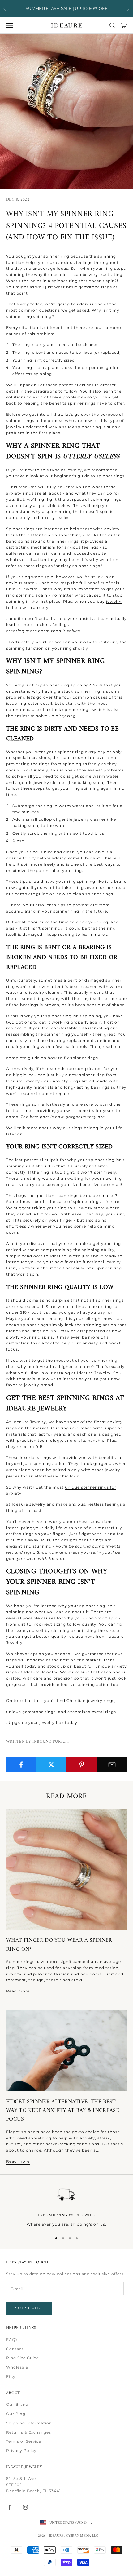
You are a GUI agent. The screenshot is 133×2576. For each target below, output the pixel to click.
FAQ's (12, 2340)
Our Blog (16, 2414)
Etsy (11, 2376)
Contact (15, 2349)
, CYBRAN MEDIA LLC (81, 2536)
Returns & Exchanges (29, 2432)
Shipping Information (29, 2423)
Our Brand (17, 2404)
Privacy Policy (21, 2451)
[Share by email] (112, 1765)
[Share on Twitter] (51, 1765)
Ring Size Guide (23, 2358)
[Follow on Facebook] (9, 2507)
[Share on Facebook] (21, 1765)
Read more (18, 1991)
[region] (66, 2206)
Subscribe (29, 2308)
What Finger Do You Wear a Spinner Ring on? (59, 1945)
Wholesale (17, 2367)
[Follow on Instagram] (25, 2507)
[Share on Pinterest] (82, 1765)
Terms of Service (24, 2441)
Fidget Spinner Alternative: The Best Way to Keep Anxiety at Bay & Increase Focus (63, 2111)
